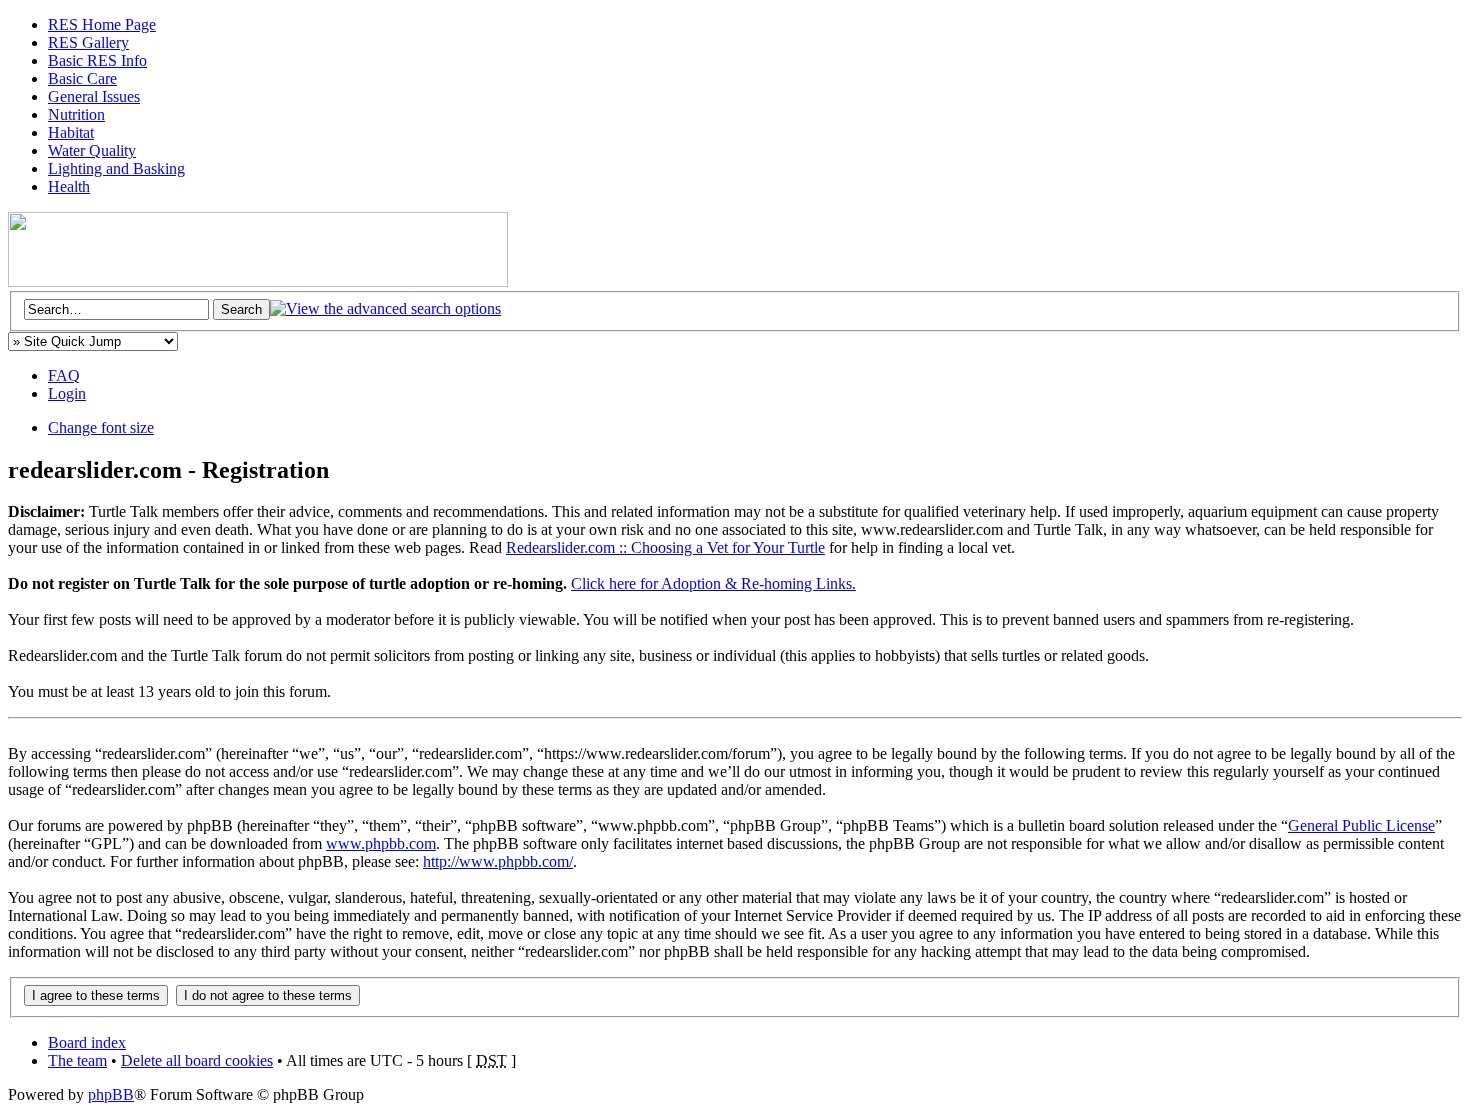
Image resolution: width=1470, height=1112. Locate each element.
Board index (87, 1042)
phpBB (111, 1094)
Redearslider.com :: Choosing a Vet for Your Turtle (665, 547)
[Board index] (258, 281)
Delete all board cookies (197, 1060)
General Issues (94, 96)
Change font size (101, 427)
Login (67, 393)
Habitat (71, 132)
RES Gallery (88, 42)
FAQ (64, 375)
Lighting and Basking (116, 168)
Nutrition (76, 114)
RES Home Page (102, 24)
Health (69, 186)
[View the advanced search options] (385, 308)
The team (77, 1060)
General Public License (1361, 825)
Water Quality (92, 150)
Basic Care (82, 78)
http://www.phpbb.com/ (498, 861)
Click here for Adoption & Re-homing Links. (713, 583)
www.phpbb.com (381, 843)
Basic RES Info (97, 60)
